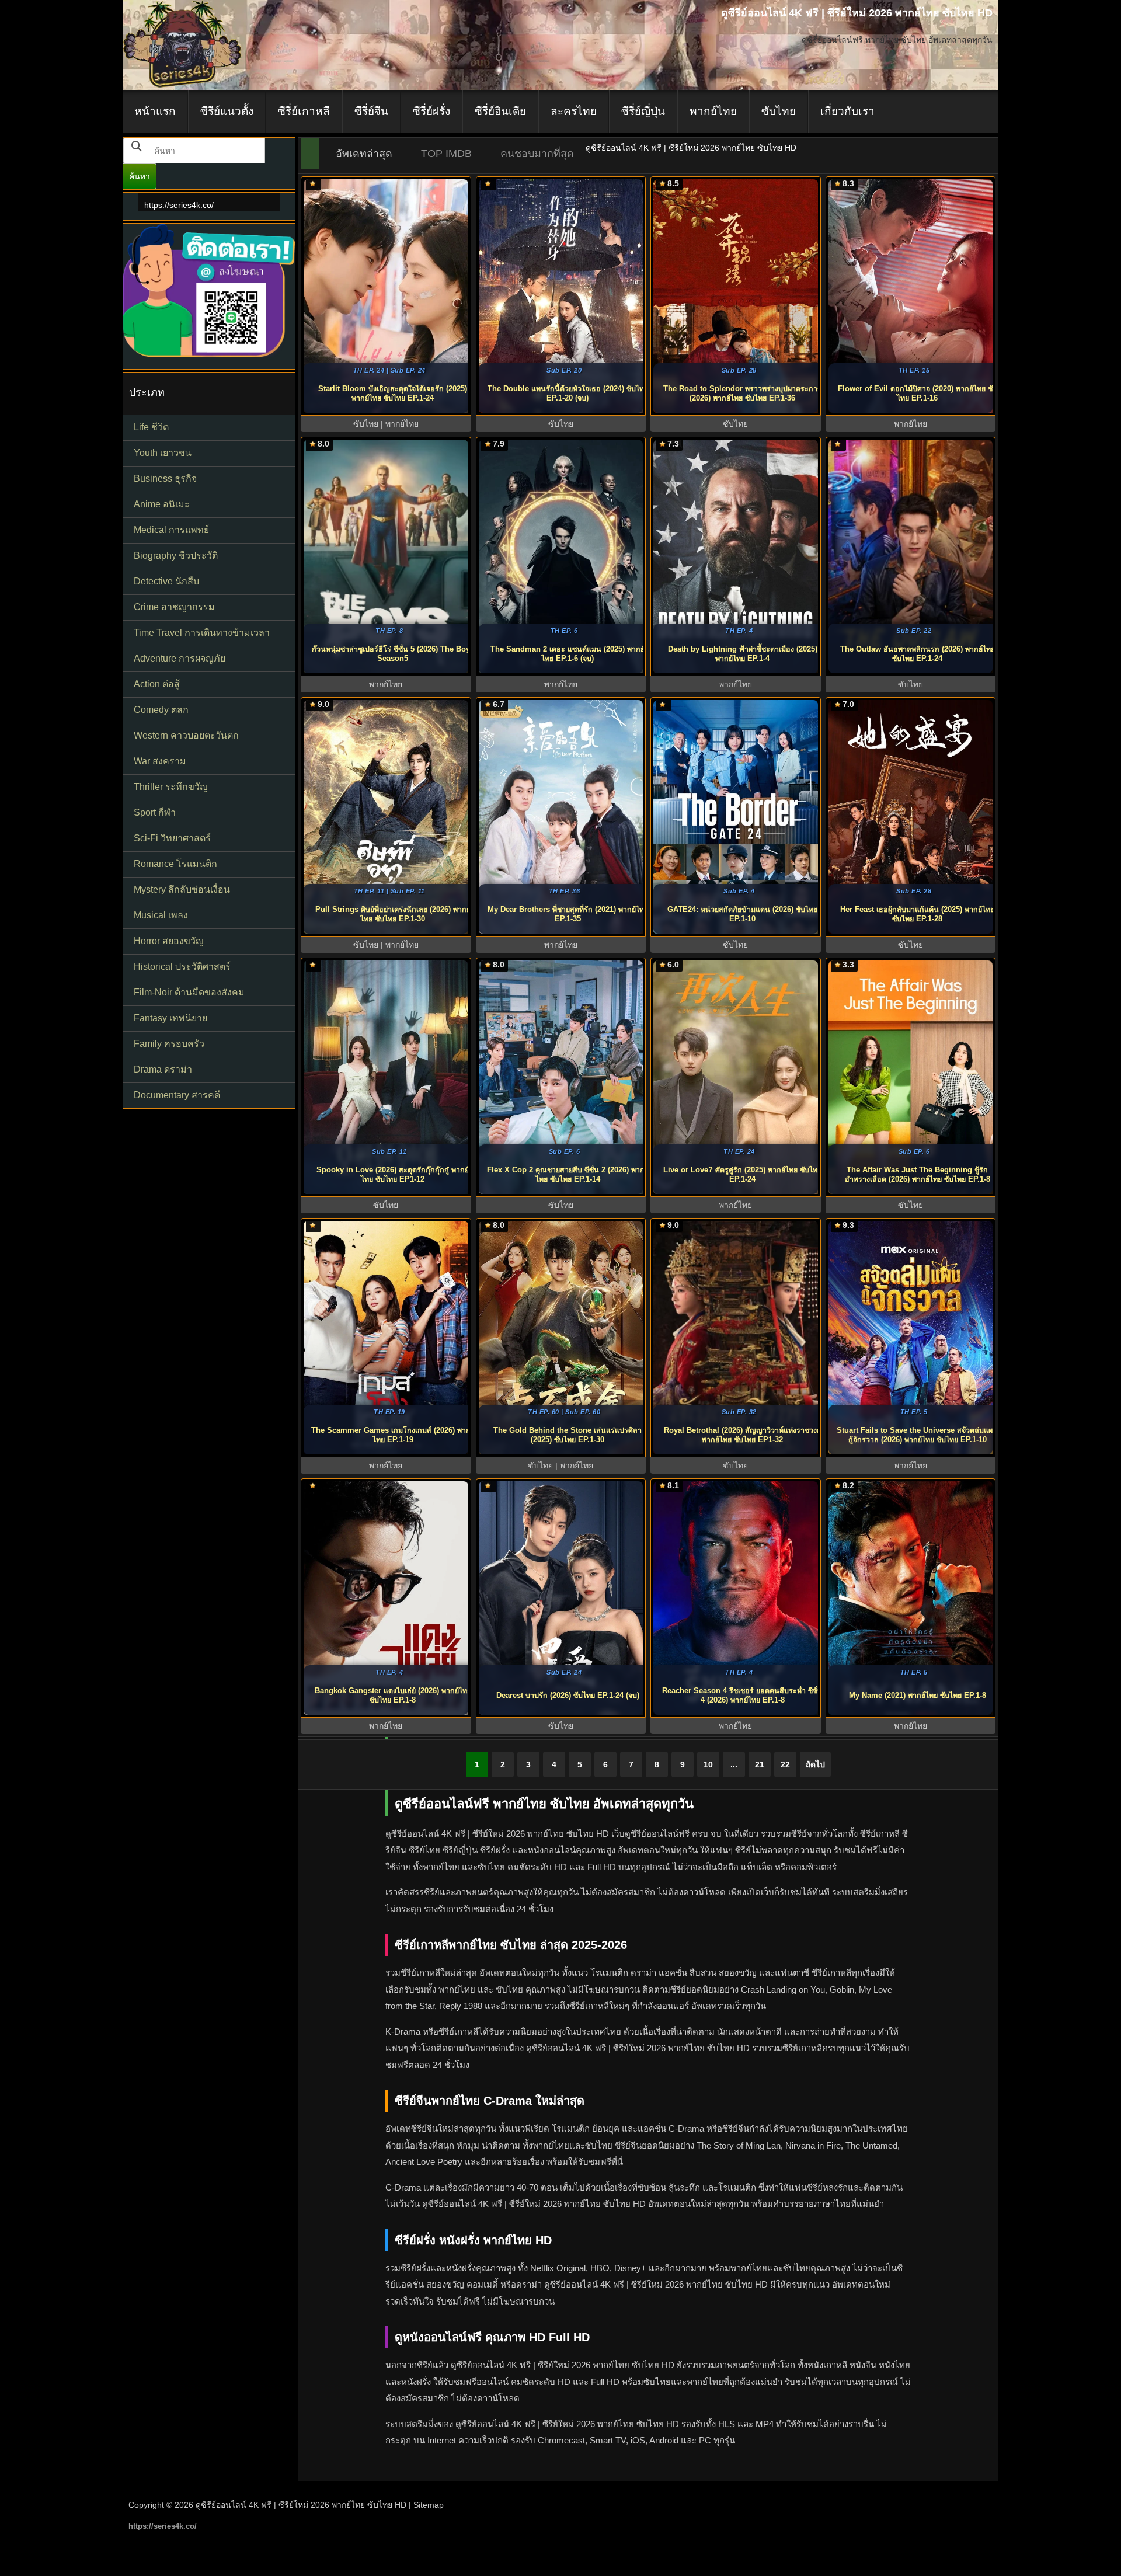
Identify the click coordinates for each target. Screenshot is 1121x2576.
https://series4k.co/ (179, 205)
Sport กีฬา (155, 812)
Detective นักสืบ (166, 581)
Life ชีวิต (151, 427)
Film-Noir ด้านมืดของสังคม (189, 992)
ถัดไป (815, 1764)
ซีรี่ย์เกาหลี (304, 111)
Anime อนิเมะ (162, 504)
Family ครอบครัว (169, 1044)
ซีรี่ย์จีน (371, 111)
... (734, 1764)
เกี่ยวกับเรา (847, 111)
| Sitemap (426, 2505)
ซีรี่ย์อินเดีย (500, 111)
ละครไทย (574, 111)
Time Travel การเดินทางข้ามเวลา (202, 633)
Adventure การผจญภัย (180, 658)
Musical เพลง (161, 915)
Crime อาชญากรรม (174, 607)
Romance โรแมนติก (175, 864)
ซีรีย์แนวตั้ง (227, 111)
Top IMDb (446, 154)
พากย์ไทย (713, 111)
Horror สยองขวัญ (169, 941)
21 (760, 1764)
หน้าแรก (155, 111)
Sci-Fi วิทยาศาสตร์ (172, 838)
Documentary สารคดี (177, 1095)
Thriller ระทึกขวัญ (171, 787)
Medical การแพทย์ (171, 530)
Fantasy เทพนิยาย (170, 1018)
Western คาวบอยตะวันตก (186, 735)
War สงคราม (160, 761)
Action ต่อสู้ (157, 684)
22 (785, 1764)
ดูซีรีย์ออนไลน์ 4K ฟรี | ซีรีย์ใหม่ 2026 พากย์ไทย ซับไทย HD (301, 2505)
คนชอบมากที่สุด (537, 154)
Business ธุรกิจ (165, 478)
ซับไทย (779, 111)
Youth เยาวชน (163, 453)
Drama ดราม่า (163, 1069)
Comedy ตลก (161, 710)
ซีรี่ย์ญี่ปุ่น (643, 111)
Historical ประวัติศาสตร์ (182, 967)
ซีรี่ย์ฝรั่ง (431, 111)
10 (708, 1764)
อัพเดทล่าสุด (364, 154)
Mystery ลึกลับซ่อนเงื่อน (182, 890)
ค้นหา (140, 176)
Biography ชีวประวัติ (176, 556)
